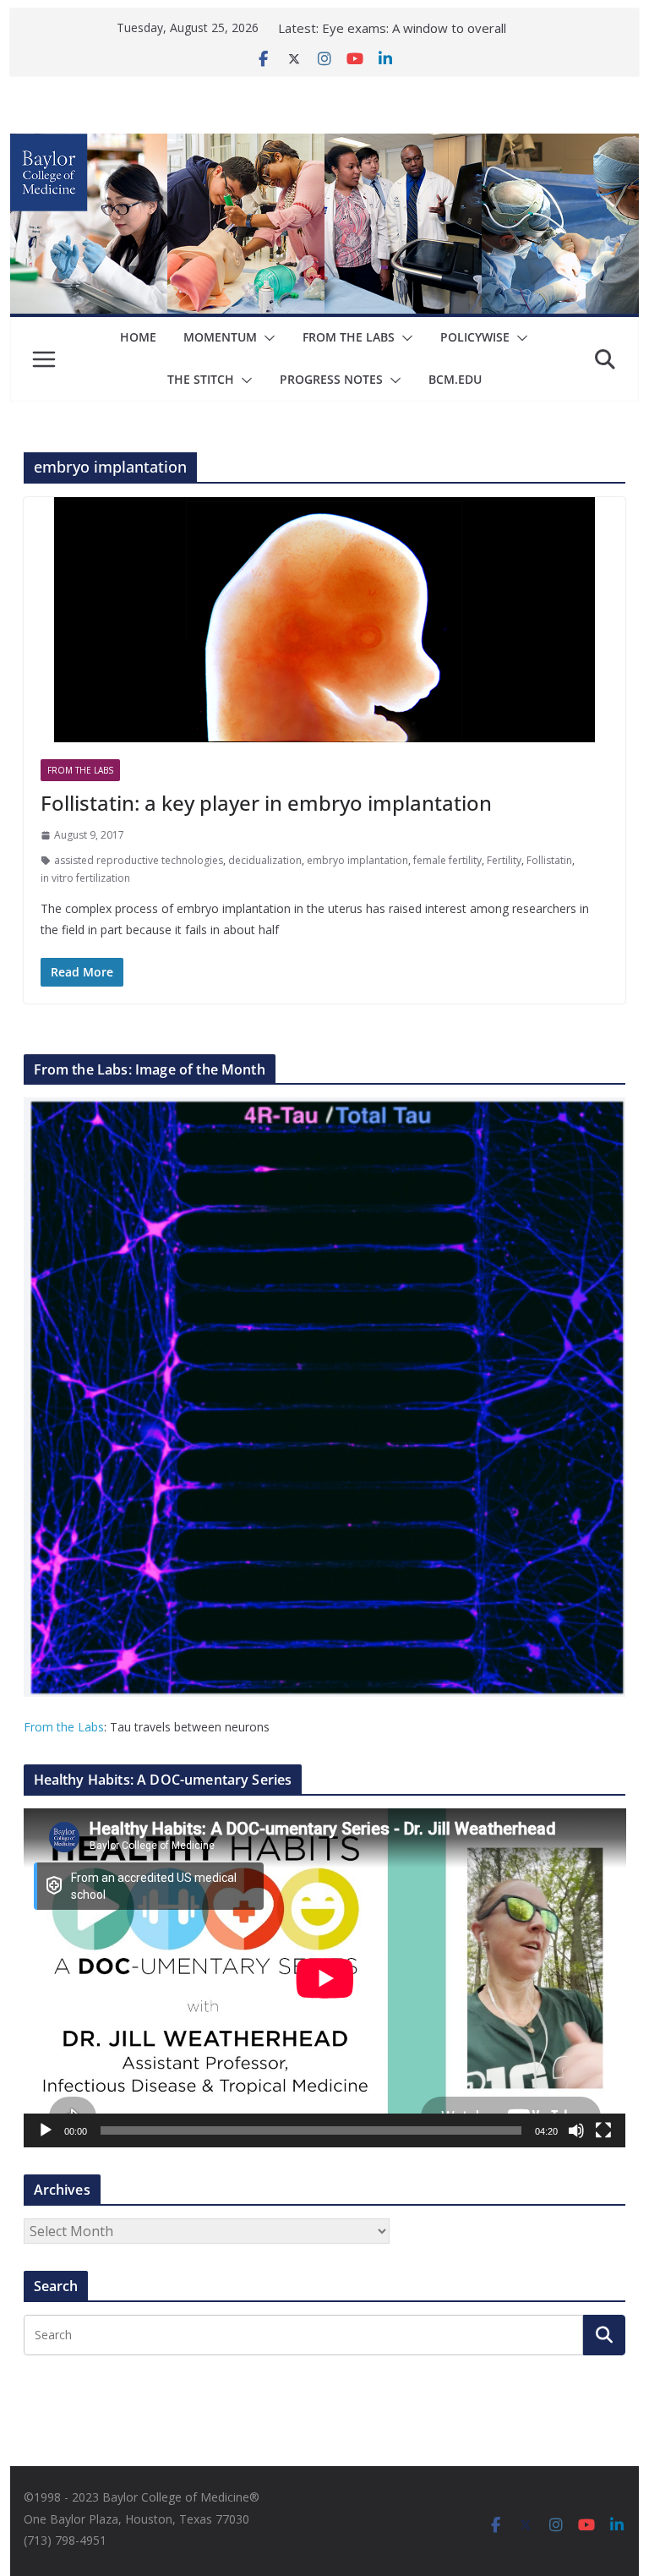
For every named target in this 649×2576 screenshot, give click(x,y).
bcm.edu (455, 379)
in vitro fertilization (85, 878)
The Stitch (201, 379)
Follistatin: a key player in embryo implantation (266, 803)
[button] (266, 338)
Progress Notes (331, 379)
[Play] (46, 2130)
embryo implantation (357, 860)
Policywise (475, 337)
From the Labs (64, 1727)
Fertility (504, 860)
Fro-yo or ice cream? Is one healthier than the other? (402, 29)
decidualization (265, 860)
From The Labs (349, 337)
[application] (325, 1978)
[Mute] (576, 2130)
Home (138, 337)
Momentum (220, 337)
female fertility (447, 860)
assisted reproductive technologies (139, 860)
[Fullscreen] (603, 2130)
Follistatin (549, 860)
